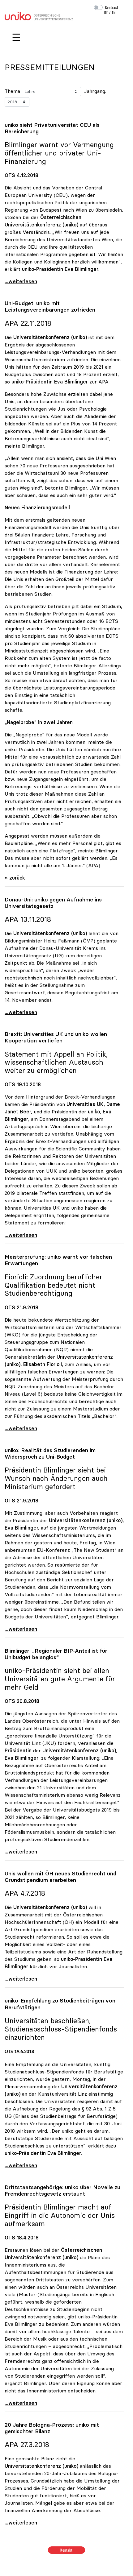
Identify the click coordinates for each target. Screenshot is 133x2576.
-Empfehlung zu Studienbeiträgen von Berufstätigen (60, 2004)
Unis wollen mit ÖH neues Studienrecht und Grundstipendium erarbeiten (60, 1877)
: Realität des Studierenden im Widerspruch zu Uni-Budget (50, 1454)
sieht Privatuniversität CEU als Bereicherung (52, 128)
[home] (39, 15)
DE (106, 13)
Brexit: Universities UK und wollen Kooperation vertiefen (56, 1037)
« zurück (15, 878)
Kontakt (67, 2550)
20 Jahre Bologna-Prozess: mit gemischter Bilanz (52, 2428)
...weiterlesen (21, 281)
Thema (12, 91)
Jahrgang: (95, 91)
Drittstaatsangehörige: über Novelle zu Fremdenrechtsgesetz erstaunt (62, 2191)
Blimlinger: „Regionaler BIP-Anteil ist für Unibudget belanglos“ (56, 1654)
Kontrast (112, 7)
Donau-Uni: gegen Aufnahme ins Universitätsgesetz (53, 903)
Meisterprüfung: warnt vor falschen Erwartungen (58, 1260)
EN (114, 13)
